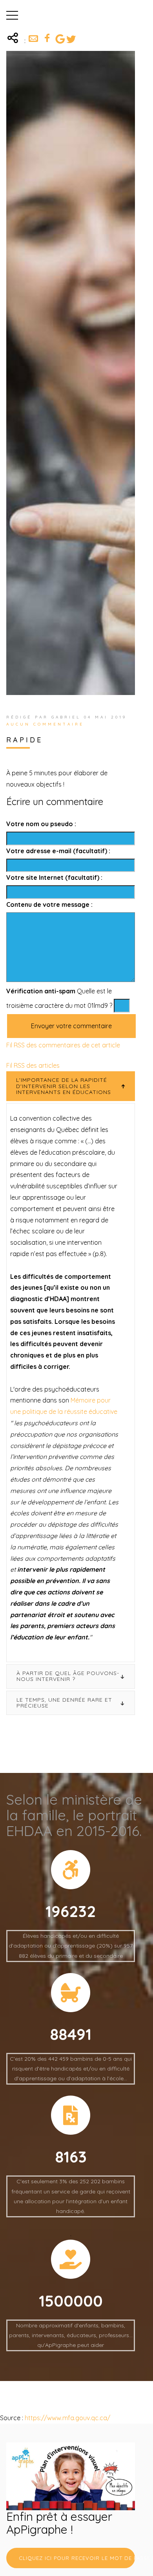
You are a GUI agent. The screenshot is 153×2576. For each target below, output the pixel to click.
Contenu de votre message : (49, 904)
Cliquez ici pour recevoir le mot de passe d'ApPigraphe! (77, 2558)
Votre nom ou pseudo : (41, 824)
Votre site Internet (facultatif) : (54, 877)
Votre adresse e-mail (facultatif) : (58, 851)
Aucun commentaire (45, 724)
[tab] (71, 1086)
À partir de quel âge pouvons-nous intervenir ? (68, 1676)
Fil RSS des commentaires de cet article (63, 1045)
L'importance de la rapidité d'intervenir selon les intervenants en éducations (64, 1086)
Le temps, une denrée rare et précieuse (64, 1703)
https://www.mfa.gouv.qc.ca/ (67, 2418)
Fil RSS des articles (33, 1065)
